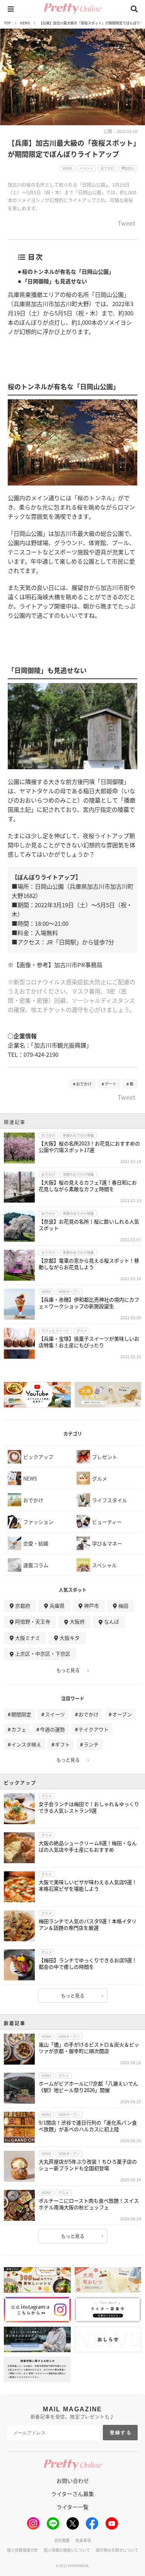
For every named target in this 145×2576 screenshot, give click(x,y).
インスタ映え (26, 1744)
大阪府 (77, 1621)
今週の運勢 (52, 1729)
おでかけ (84, 1084)
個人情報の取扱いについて (67, 2550)
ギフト (62, 1744)
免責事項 (83, 2540)
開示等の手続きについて (117, 2550)
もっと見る (68, 1670)
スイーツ (55, 1714)
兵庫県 (57, 1606)
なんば (112, 1621)
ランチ (91, 1744)
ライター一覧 (72, 2507)
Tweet (126, 224)
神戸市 (91, 1606)
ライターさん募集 (72, 2494)
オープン (122, 1714)
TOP (7, 23)
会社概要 (62, 2540)
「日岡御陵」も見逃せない (55, 281)
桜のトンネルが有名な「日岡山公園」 (68, 271)
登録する (121, 2433)
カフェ (19, 1729)
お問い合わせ (73, 2481)
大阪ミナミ (28, 1638)
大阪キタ (70, 1638)
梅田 (123, 1606)
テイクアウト (94, 1729)
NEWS (25, 23)
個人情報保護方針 (22, 2550)
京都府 (23, 1606)
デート (111, 1084)
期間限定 (21, 1714)
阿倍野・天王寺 (33, 1621)
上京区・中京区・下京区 (43, 1653)
